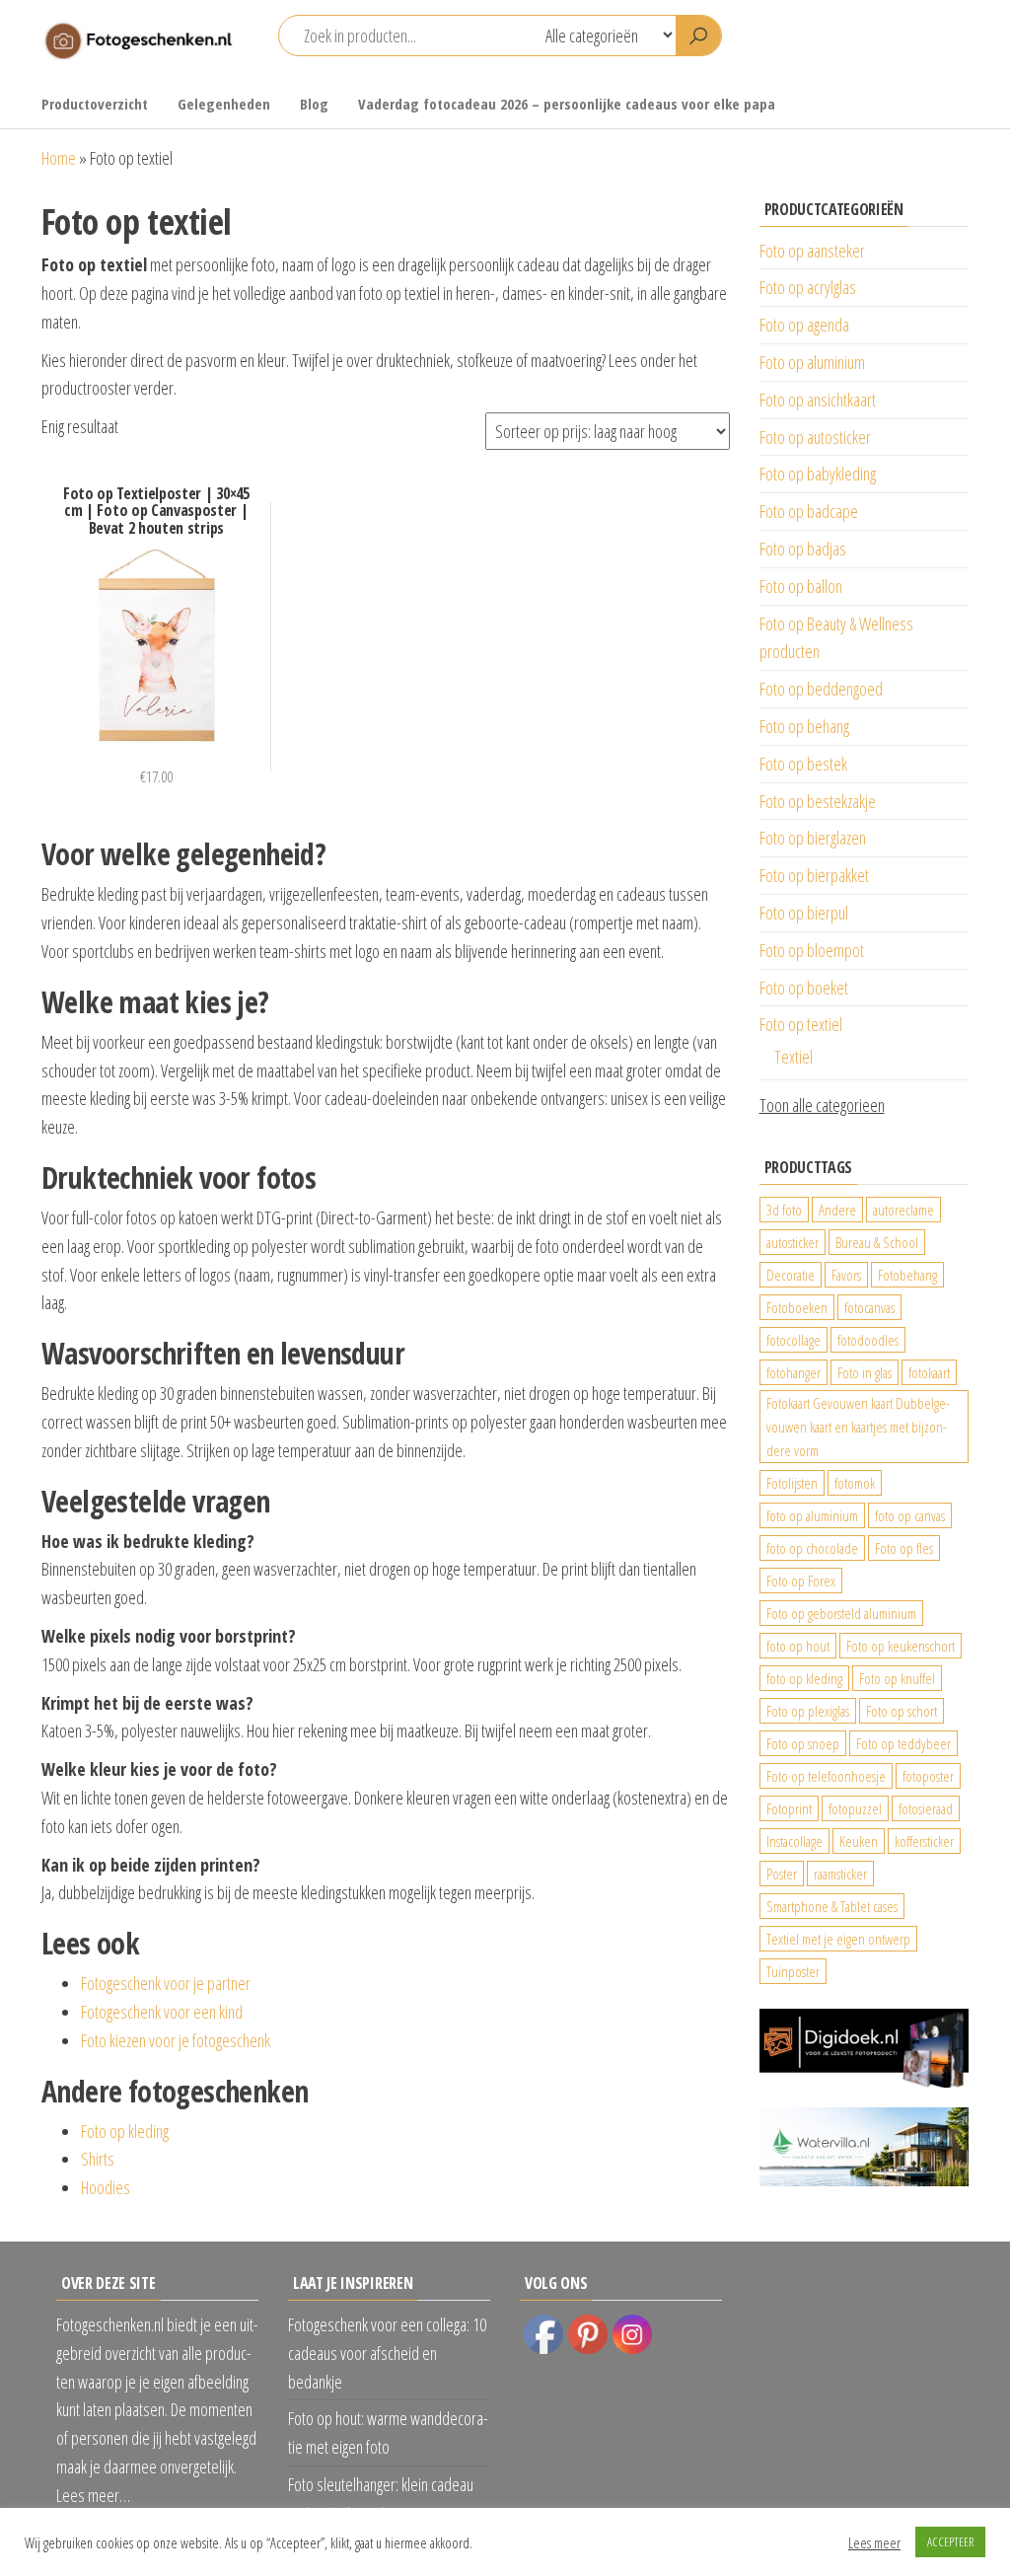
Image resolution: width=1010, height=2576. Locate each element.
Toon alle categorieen (822, 1105)
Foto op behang (804, 726)
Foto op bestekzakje (818, 801)
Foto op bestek (803, 764)
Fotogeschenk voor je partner (166, 1983)
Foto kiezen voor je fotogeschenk (176, 2040)
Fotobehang (907, 1275)
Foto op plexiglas (808, 1711)
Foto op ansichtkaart (818, 400)
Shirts (98, 2159)
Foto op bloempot (812, 950)
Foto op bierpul (804, 913)
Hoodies (106, 2187)
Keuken (859, 1841)
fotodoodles (868, 1340)
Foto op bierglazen (813, 838)
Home (59, 158)
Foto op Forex (801, 1581)
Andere (837, 1210)
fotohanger (794, 1372)
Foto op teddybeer (903, 1743)
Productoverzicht (95, 104)
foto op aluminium (812, 1515)
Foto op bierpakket (814, 875)
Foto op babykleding (818, 474)
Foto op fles (904, 1548)
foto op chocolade (812, 1548)
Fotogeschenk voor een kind (162, 2012)
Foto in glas (865, 1372)
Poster (782, 1874)
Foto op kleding (125, 2131)
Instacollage (794, 1841)
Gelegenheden (224, 104)
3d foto (784, 1210)
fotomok (855, 1483)
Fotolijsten (792, 1483)
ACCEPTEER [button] (950, 2541)
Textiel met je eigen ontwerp (838, 1939)
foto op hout (798, 1646)
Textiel (794, 1057)
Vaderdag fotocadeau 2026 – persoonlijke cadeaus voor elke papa (567, 104)
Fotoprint (789, 1808)
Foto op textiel (801, 1024)
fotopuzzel (855, 1808)
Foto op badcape (809, 511)
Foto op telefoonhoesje (826, 1776)
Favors (846, 1275)
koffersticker (924, 1841)
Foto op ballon (801, 586)
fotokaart (929, 1372)
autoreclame (903, 1210)
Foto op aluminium (812, 362)
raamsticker (840, 1874)
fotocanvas (869, 1307)
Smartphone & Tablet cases (832, 1906)
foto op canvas (910, 1515)
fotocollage (794, 1340)
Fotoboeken (797, 1307)
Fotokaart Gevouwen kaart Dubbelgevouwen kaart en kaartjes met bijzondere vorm (858, 1427)
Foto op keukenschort (901, 1646)
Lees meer (874, 2542)
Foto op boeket (804, 988)
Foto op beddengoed (821, 689)
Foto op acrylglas (808, 287)
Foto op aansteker (812, 251)
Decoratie (791, 1275)
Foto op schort (902, 1711)
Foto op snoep (803, 1743)
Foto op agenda (804, 325)
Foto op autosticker (815, 437)
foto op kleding (804, 1678)
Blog (314, 104)
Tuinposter (793, 1971)
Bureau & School (877, 1242)
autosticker (793, 1242)
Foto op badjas (803, 549)
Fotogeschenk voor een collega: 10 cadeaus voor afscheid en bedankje (387, 2353)
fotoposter (928, 1776)
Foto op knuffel (897, 1678)
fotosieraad (926, 1808)
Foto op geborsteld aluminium (841, 1613)
